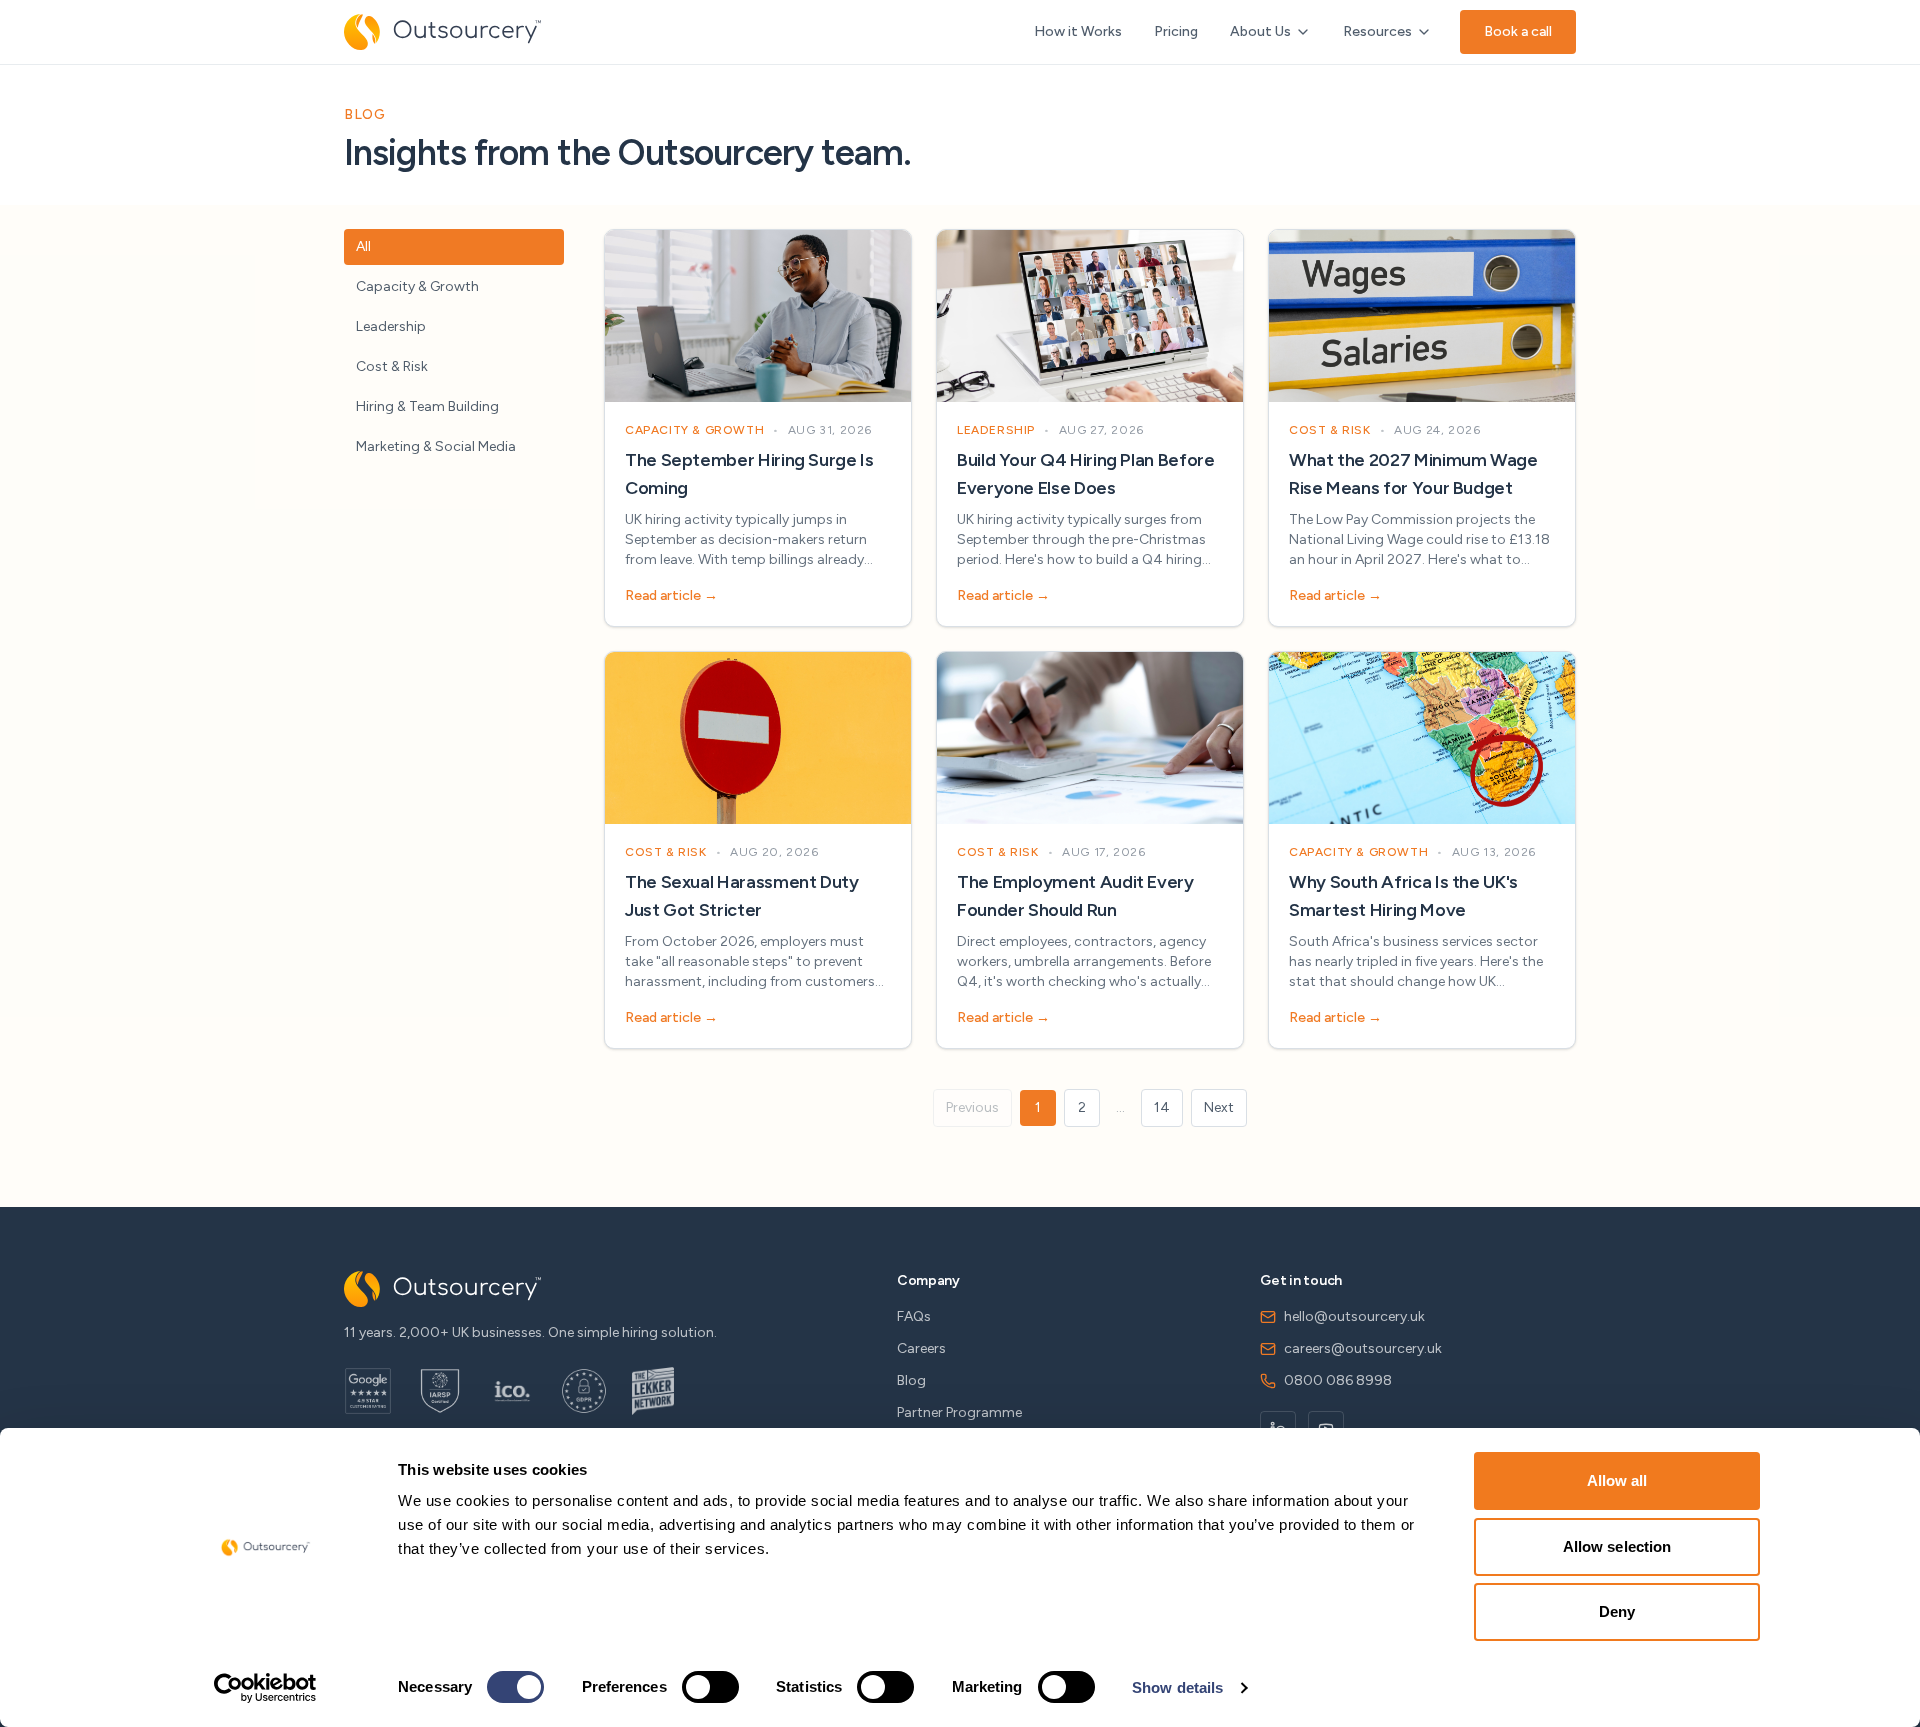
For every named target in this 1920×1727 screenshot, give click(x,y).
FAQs (914, 1316)
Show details (1177, 1687)
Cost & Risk (392, 366)
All (363, 246)
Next (1219, 1107)
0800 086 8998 (1338, 1380)
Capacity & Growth (417, 286)
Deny (1617, 1611)
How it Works (1078, 31)
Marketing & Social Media (436, 446)
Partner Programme (959, 1412)
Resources (1377, 31)
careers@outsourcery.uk (1363, 1348)
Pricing (1176, 31)
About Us (1260, 31)
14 (1162, 1107)
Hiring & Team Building (427, 406)
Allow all (1617, 1480)
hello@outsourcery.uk (1354, 1316)
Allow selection (1617, 1546)
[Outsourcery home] (442, 32)
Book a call (1518, 31)
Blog (911, 1380)
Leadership (391, 326)
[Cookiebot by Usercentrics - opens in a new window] (265, 1688)
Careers (921, 1348)
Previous (972, 1107)
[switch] (710, 1687)
